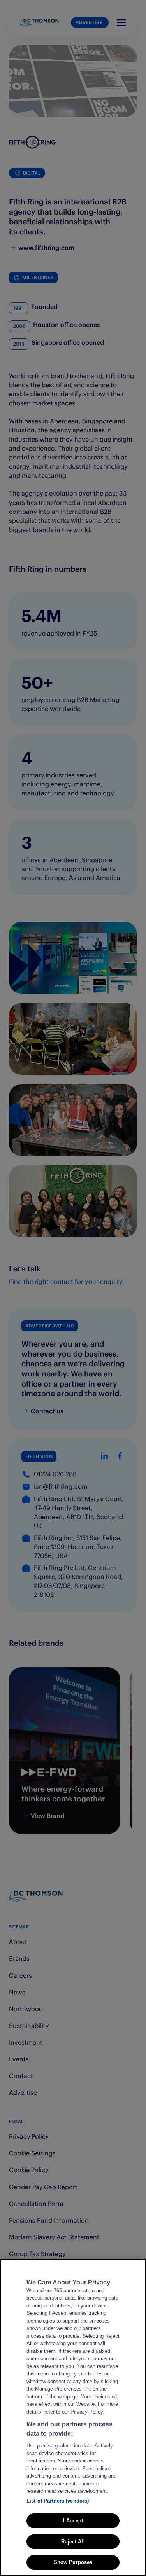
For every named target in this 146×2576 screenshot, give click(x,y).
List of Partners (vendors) (58, 2501)
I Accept (73, 2521)
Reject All (73, 2542)
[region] (73, 2417)
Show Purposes (73, 2562)
